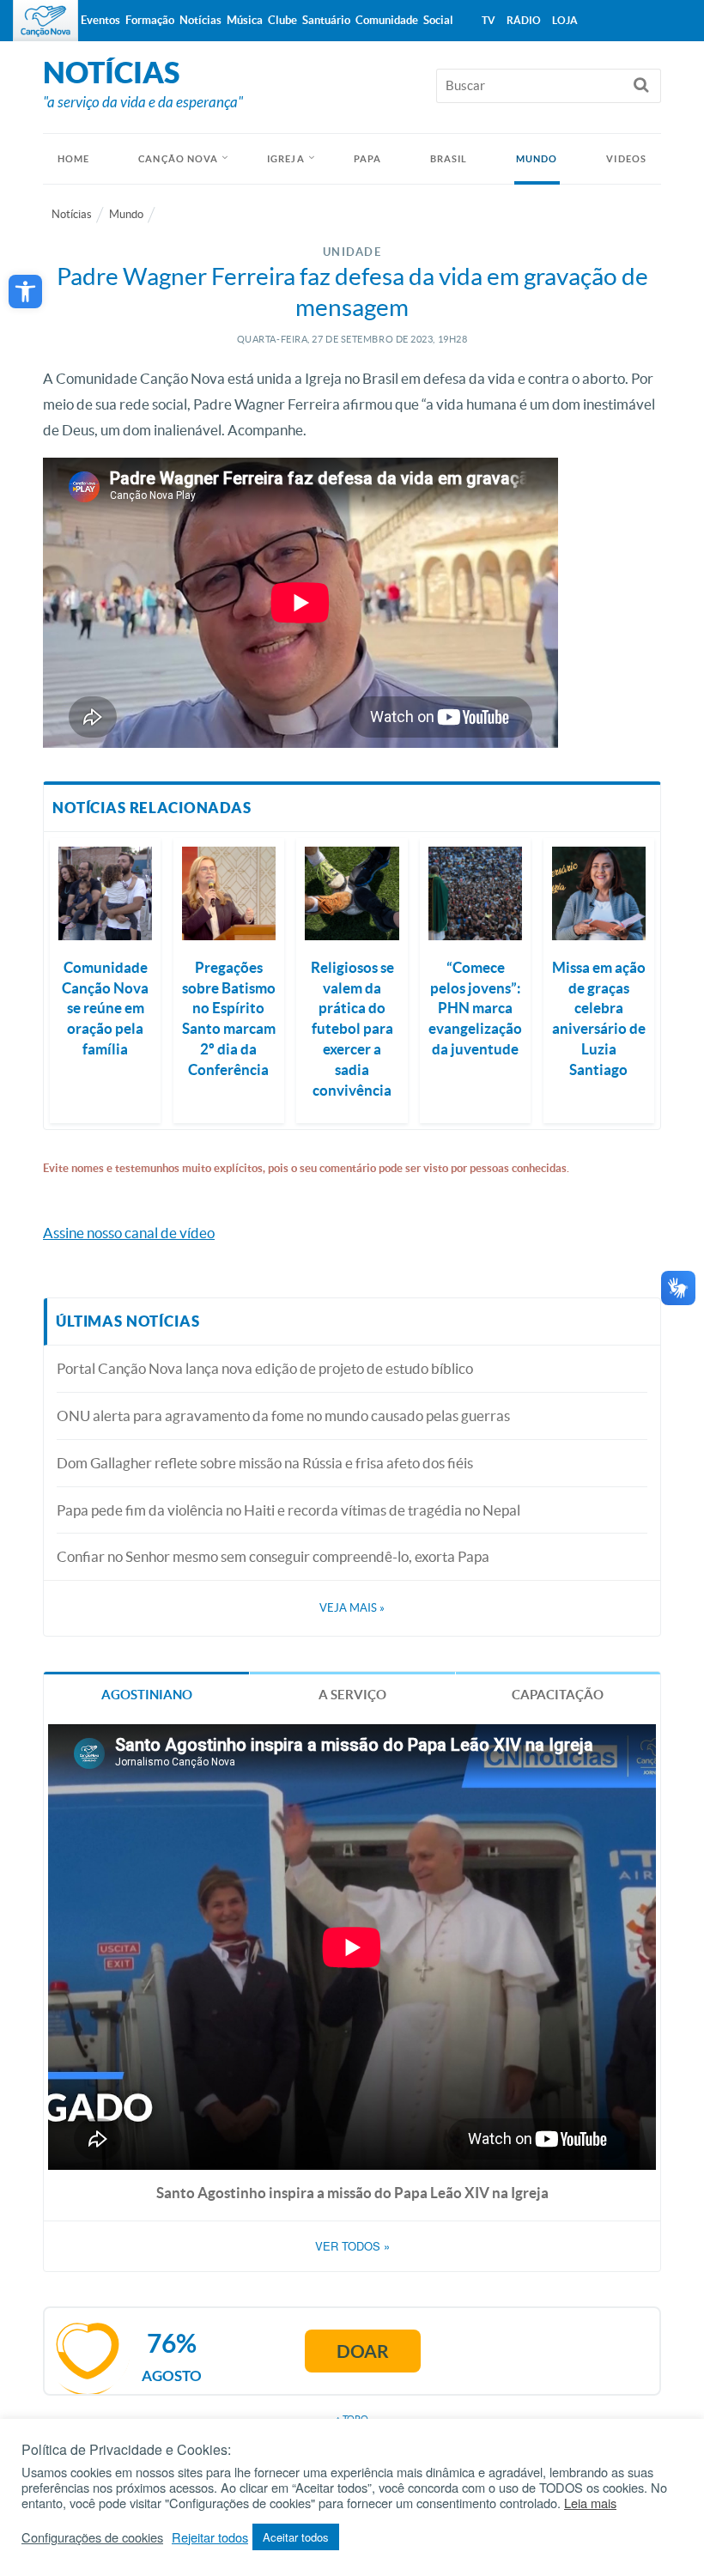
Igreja (286, 159)
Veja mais (352, 1608)
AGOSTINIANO (147, 1695)
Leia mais (590, 2503)
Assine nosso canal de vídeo (129, 1233)
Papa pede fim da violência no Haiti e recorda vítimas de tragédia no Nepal (288, 1510)
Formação (150, 20)
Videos (626, 159)
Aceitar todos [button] (296, 2537)
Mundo (537, 159)
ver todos (352, 2246)
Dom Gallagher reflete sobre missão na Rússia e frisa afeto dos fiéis (265, 1463)
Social (438, 20)
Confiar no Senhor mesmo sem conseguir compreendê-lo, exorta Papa (273, 1556)
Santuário (326, 20)
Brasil (449, 159)
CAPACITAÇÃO (558, 1695)
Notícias (72, 214)
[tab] (146, 1694)
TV (489, 20)
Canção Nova (178, 159)
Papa (367, 159)
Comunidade (387, 20)
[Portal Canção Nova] (46, 21)
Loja (565, 20)
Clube (282, 20)
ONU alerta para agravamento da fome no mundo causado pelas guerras (283, 1416)
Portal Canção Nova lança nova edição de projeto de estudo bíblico (265, 1368)
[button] (25, 292)
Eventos (100, 20)
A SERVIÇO (352, 1695)
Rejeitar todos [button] (210, 2537)
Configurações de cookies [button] (92, 2537)
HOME (73, 159)
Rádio (524, 20)
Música (245, 20)
